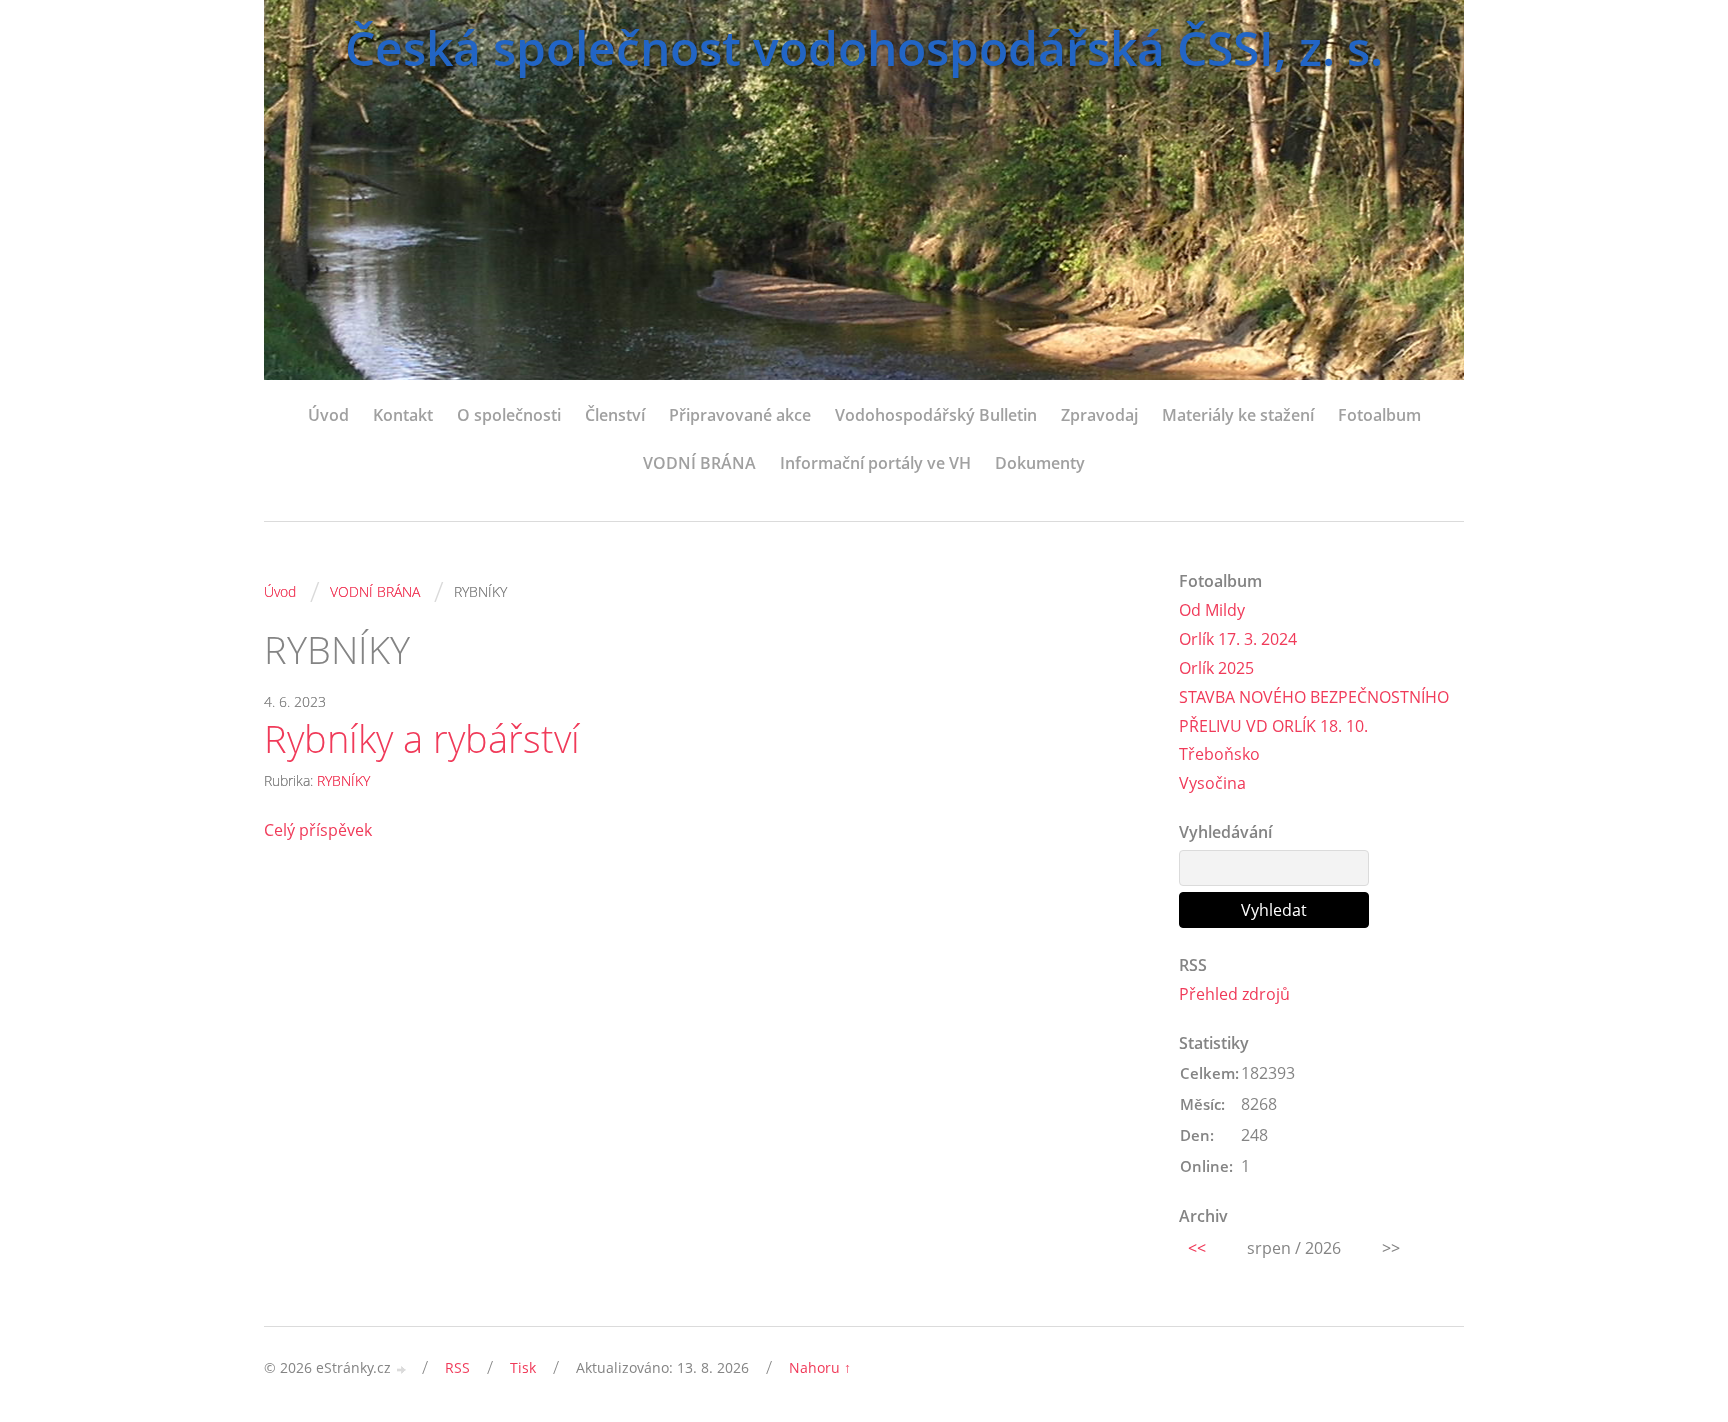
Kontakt (403, 415)
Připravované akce (740, 415)
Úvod (328, 415)
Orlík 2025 (1216, 668)
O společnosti (509, 415)
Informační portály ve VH (875, 463)
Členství (615, 415)
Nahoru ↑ (820, 1367)
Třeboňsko (1219, 754)
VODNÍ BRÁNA (699, 463)
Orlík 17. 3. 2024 (1238, 639)
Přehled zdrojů (1234, 994)
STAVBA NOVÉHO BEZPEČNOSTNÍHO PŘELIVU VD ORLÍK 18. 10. (1314, 711)
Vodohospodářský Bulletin (936, 415)
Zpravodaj (1099, 415)
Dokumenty (1040, 463)
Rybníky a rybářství (422, 739)
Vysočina (1212, 783)
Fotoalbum (1379, 415)
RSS (457, 1367)
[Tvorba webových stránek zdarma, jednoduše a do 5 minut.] (402, 1369)
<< (1197, 1248)
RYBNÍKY (343, 780)
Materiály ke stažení (1238, 415)
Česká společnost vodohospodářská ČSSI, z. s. (864, 47)
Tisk (523, 1367)
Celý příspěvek (318, 830)
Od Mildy (1212, 610)
